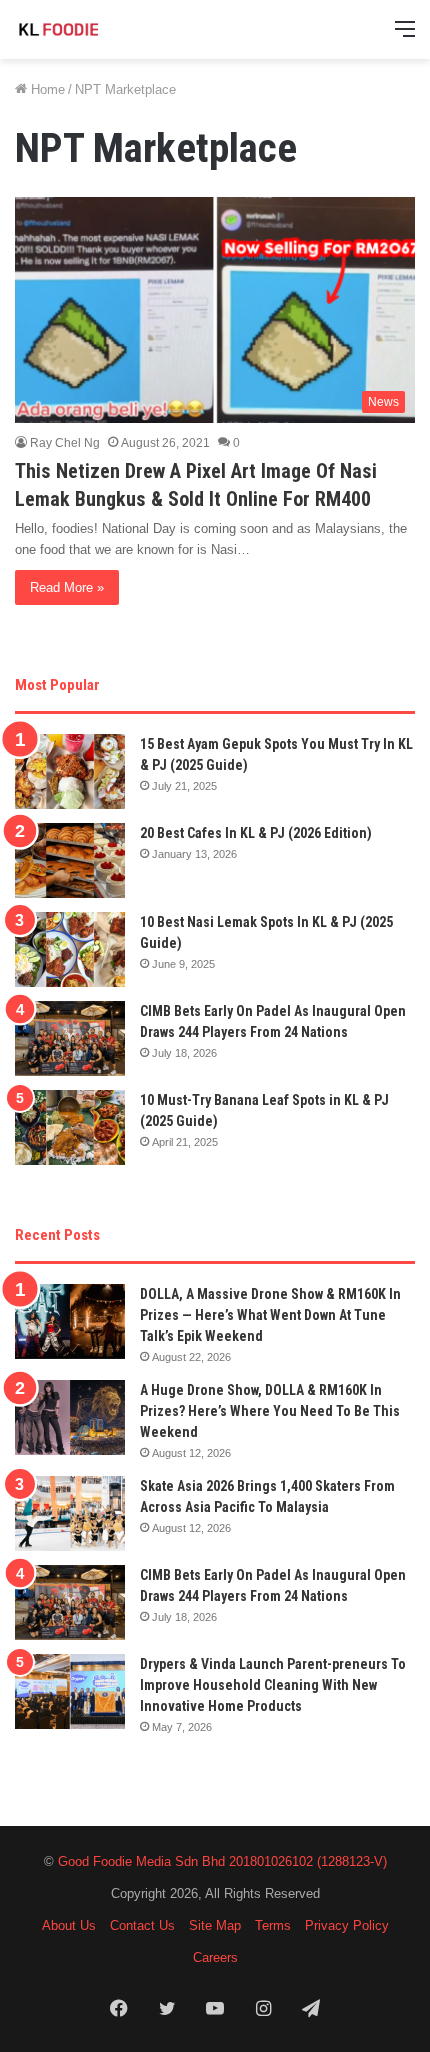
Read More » (67, 587)
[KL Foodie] (95, 29)
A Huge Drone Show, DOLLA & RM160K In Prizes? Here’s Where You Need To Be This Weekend (270, 1411)
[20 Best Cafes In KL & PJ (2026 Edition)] (70, 860)
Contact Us (142, 1925)
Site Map (215, 1925)
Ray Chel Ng (65, 443)
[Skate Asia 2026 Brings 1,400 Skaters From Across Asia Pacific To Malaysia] (70, 1513)
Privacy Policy (347, 1925)
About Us (69, 1925)
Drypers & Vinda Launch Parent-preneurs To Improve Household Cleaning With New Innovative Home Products (273, 1685)
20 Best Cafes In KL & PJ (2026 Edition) (256, 833)
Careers (215, 1957)
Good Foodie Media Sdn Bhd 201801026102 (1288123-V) (222, 1861)
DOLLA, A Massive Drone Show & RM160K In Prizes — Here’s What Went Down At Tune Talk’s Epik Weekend (270, 1315)
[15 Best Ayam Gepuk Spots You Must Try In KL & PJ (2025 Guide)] (70, 771)
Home (46, 89)
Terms (273, 1925)
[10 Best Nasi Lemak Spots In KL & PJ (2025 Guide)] (70, 949)
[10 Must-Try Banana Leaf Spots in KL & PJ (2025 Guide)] (70, 1127)
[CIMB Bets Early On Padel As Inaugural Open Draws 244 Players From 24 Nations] (70, 1038)
